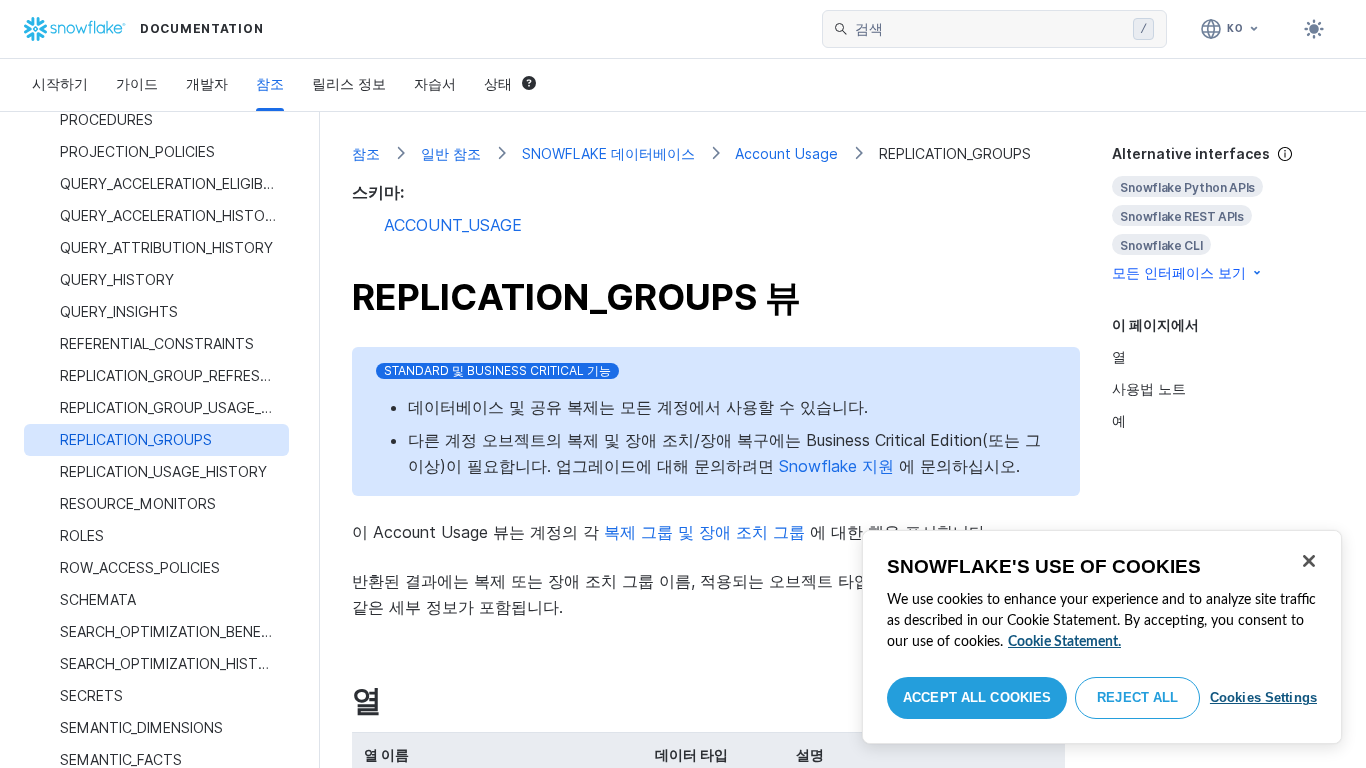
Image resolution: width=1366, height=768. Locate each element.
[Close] (1309, 561)
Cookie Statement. (1064, 642)
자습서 (435, 83)
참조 (270, 83)
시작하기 (60, 83)
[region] (1102, 637)
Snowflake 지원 (836, 466)
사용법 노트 (1149, 388)
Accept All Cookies (977, 697)
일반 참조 (451, 153)
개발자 (207, 83)
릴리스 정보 (349, 83)
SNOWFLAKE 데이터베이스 (608, 153)
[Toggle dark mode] (1314, 29)
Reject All (1137, 697)
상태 (498, 83)
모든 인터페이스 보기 (1179, 272)
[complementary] (1223, 213)
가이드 (137, 83)
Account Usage (786, 153)
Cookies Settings (1263, 697)
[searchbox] (990, 29)
